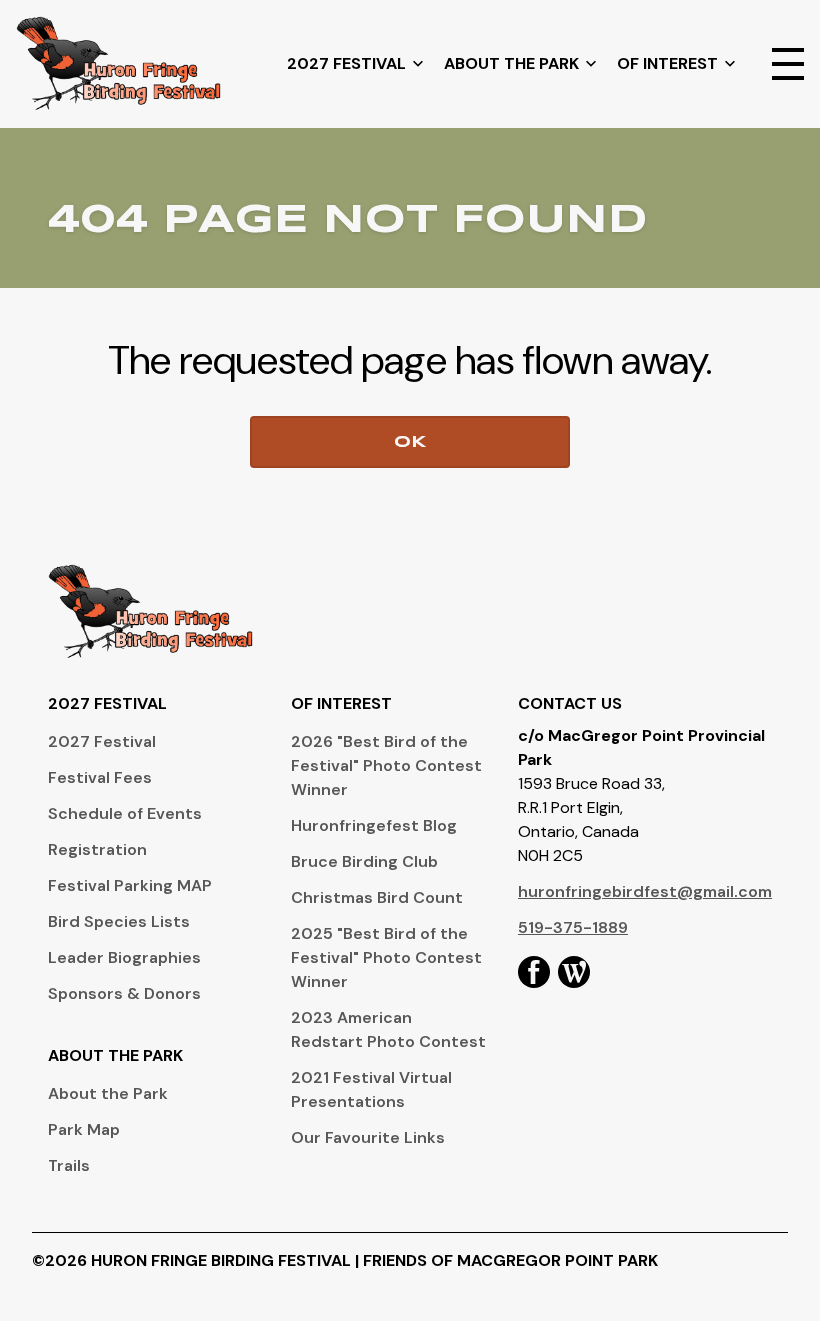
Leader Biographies (124, 957)
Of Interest (667, 63)
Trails (69, 1165)
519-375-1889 (573, 927)
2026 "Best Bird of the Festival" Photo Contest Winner (386, 765)
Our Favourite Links (368, 1137)
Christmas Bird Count (377, 897)
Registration (97, 849)
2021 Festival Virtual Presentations (371, 1089)
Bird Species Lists (119, 921)
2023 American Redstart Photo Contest (388, 1029)
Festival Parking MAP (130, 885)
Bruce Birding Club (364, 861)
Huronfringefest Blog (374, 825)
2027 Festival (346, 63)
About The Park (511, 63)
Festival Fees (100, 777)
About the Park (108, 1093)
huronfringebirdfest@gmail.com (645, 891)
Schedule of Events (125, 813)
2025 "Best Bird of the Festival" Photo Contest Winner (386, 957)
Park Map (84, 1129)
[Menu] (788, 64)
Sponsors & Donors (124, 993)
